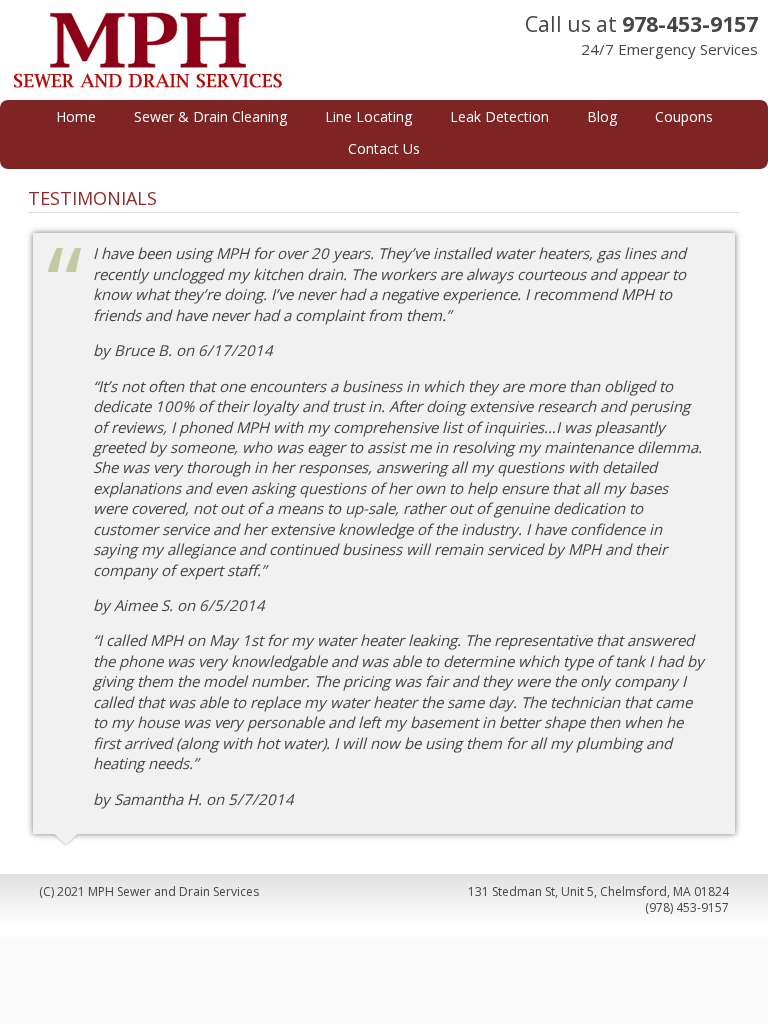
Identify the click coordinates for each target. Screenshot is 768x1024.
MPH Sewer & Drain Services (202, 50)
